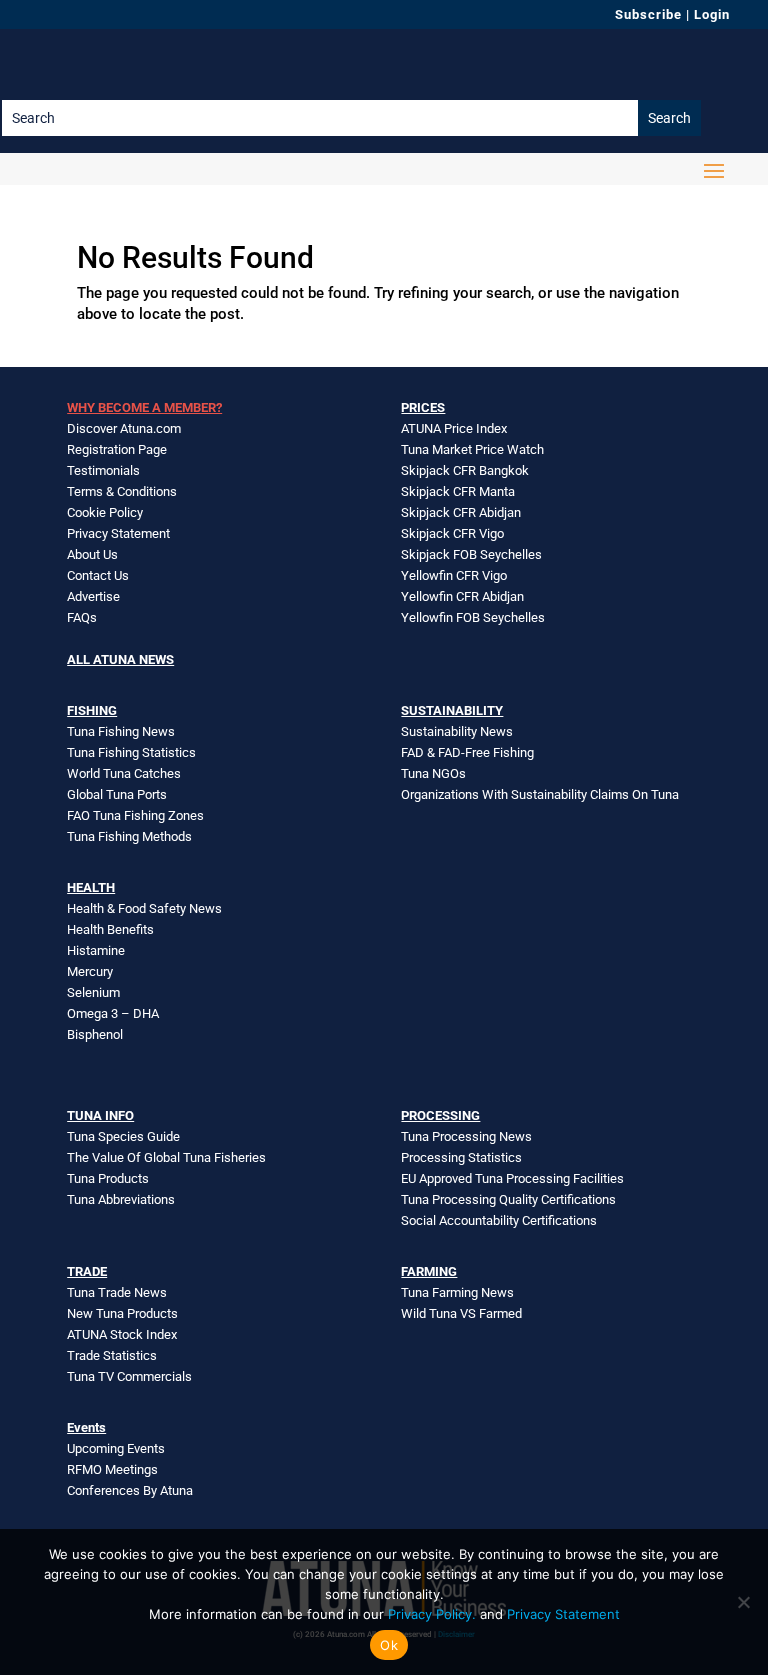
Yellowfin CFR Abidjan (462, 596)
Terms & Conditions (122, 491)
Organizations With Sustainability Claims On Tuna (540, 794)
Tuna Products (108, 1178)
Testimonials (103, 470)
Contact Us (98, 575)
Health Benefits (110, 929)
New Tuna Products (122, 1313)
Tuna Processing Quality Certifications (508, 1199)
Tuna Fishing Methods (129, 836)
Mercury (90, 971)
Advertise (93, 596)
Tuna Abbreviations (121, 1199)
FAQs (82, 617)
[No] (743, 1602)
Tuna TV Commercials (129, 1376)
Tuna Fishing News (121, 731)
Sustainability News (457, 731)
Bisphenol (95, 1034)
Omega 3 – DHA (113, 1013)
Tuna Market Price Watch (472, 449)
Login (712, 14)
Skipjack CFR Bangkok (465, 470)
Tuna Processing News (466, 1136)
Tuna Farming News (457, 1292)
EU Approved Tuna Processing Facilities (512, 1178)
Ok (389, 1645)
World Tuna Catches (124, 773)
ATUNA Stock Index (122, 1334)
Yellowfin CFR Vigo (454, 575)
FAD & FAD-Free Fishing (467, 752)
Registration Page (117, 449)
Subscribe (648, 14)
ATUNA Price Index (454, 428)
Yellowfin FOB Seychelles (473, 617)
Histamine (96, 950)
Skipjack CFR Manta (458, 491)
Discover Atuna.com (124, 428)
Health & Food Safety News (144, 908)
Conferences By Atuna (130, 1490)
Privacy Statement (118, 533)
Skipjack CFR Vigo (452, 533)
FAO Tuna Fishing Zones (135, 815)
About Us (92, 554)
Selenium (93, 992)
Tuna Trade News (117, 1292)
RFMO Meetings (112, 1469)
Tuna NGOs (433, 773)
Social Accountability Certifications (499, 1220)
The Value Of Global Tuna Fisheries (166, 1157)
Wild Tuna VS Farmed (461, 1313)
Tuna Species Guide (123, 1136)
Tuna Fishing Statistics (131, 752)
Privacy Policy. (432, 1614)
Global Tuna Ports (117, 794)
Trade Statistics (112, 1355)
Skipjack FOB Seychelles (471, 554)
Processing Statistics (461, 1157)
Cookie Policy (105, 512)
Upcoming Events (116, 1448)
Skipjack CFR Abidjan (461, 512)
